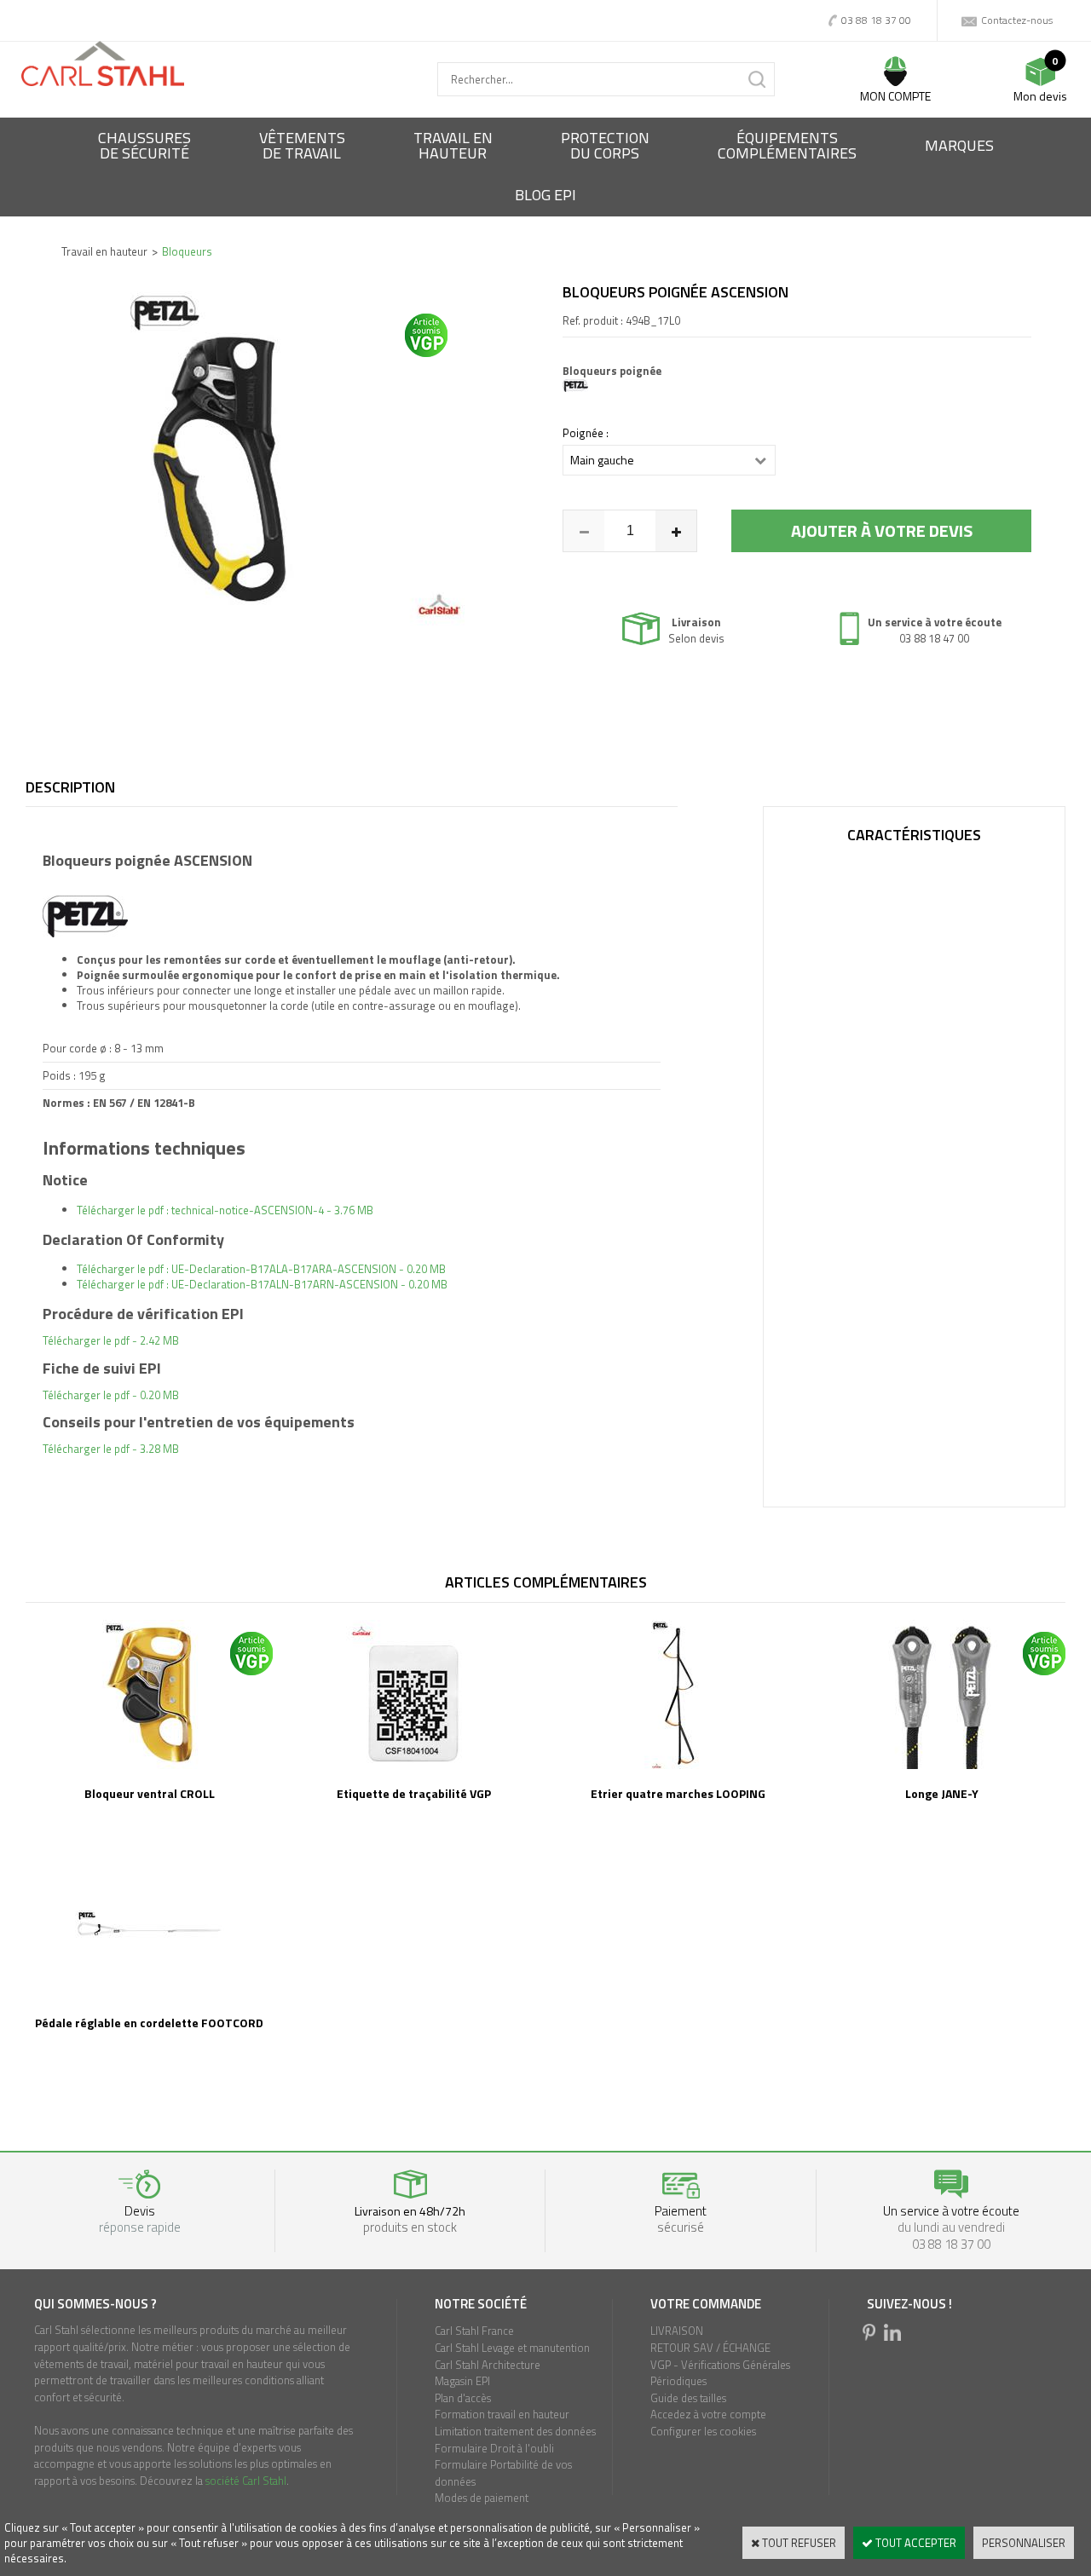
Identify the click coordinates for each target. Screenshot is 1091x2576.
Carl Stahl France (474, 2331)
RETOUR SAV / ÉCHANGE (710, 2348)
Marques (959, 145)
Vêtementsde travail (302, 145)
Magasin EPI (462, 2381)
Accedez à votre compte (708, 2414)
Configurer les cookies (703, 2431)
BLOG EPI (545, 195)
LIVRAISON (677, 2331)
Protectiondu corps (605, 145)
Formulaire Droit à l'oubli (494, 2448)
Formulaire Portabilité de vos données (503, 2473)
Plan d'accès (463, 2398)
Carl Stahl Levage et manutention (512, 2348)
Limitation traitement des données (515, 2431)
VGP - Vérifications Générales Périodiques (720, 2373)
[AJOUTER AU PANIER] (881, 531)
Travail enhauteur (453, 145)
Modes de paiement (482, 2498)
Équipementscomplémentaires (787, 145)
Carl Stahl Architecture (488, 2365)
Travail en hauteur (104, 251)
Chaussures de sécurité (144, 145)
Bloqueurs (187, 251)
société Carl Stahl (246, 2481)
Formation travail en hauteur (502, 2414)
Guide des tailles (688, 2398)
